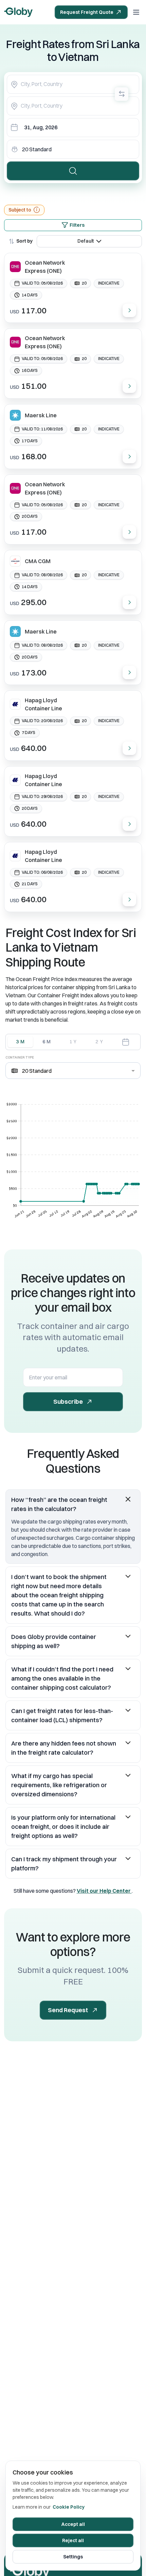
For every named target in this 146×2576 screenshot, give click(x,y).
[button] (73, 1504)
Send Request (68, 2010)
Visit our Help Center (104, 1891)
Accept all (73, 2524)
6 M (47, 1042)
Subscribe (68, 1402)
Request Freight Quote (87, 12)
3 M (20, 1042)
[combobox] (73, 84)
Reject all (73, 2540)
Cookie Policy (69, 2507)
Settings (73, 2557)
